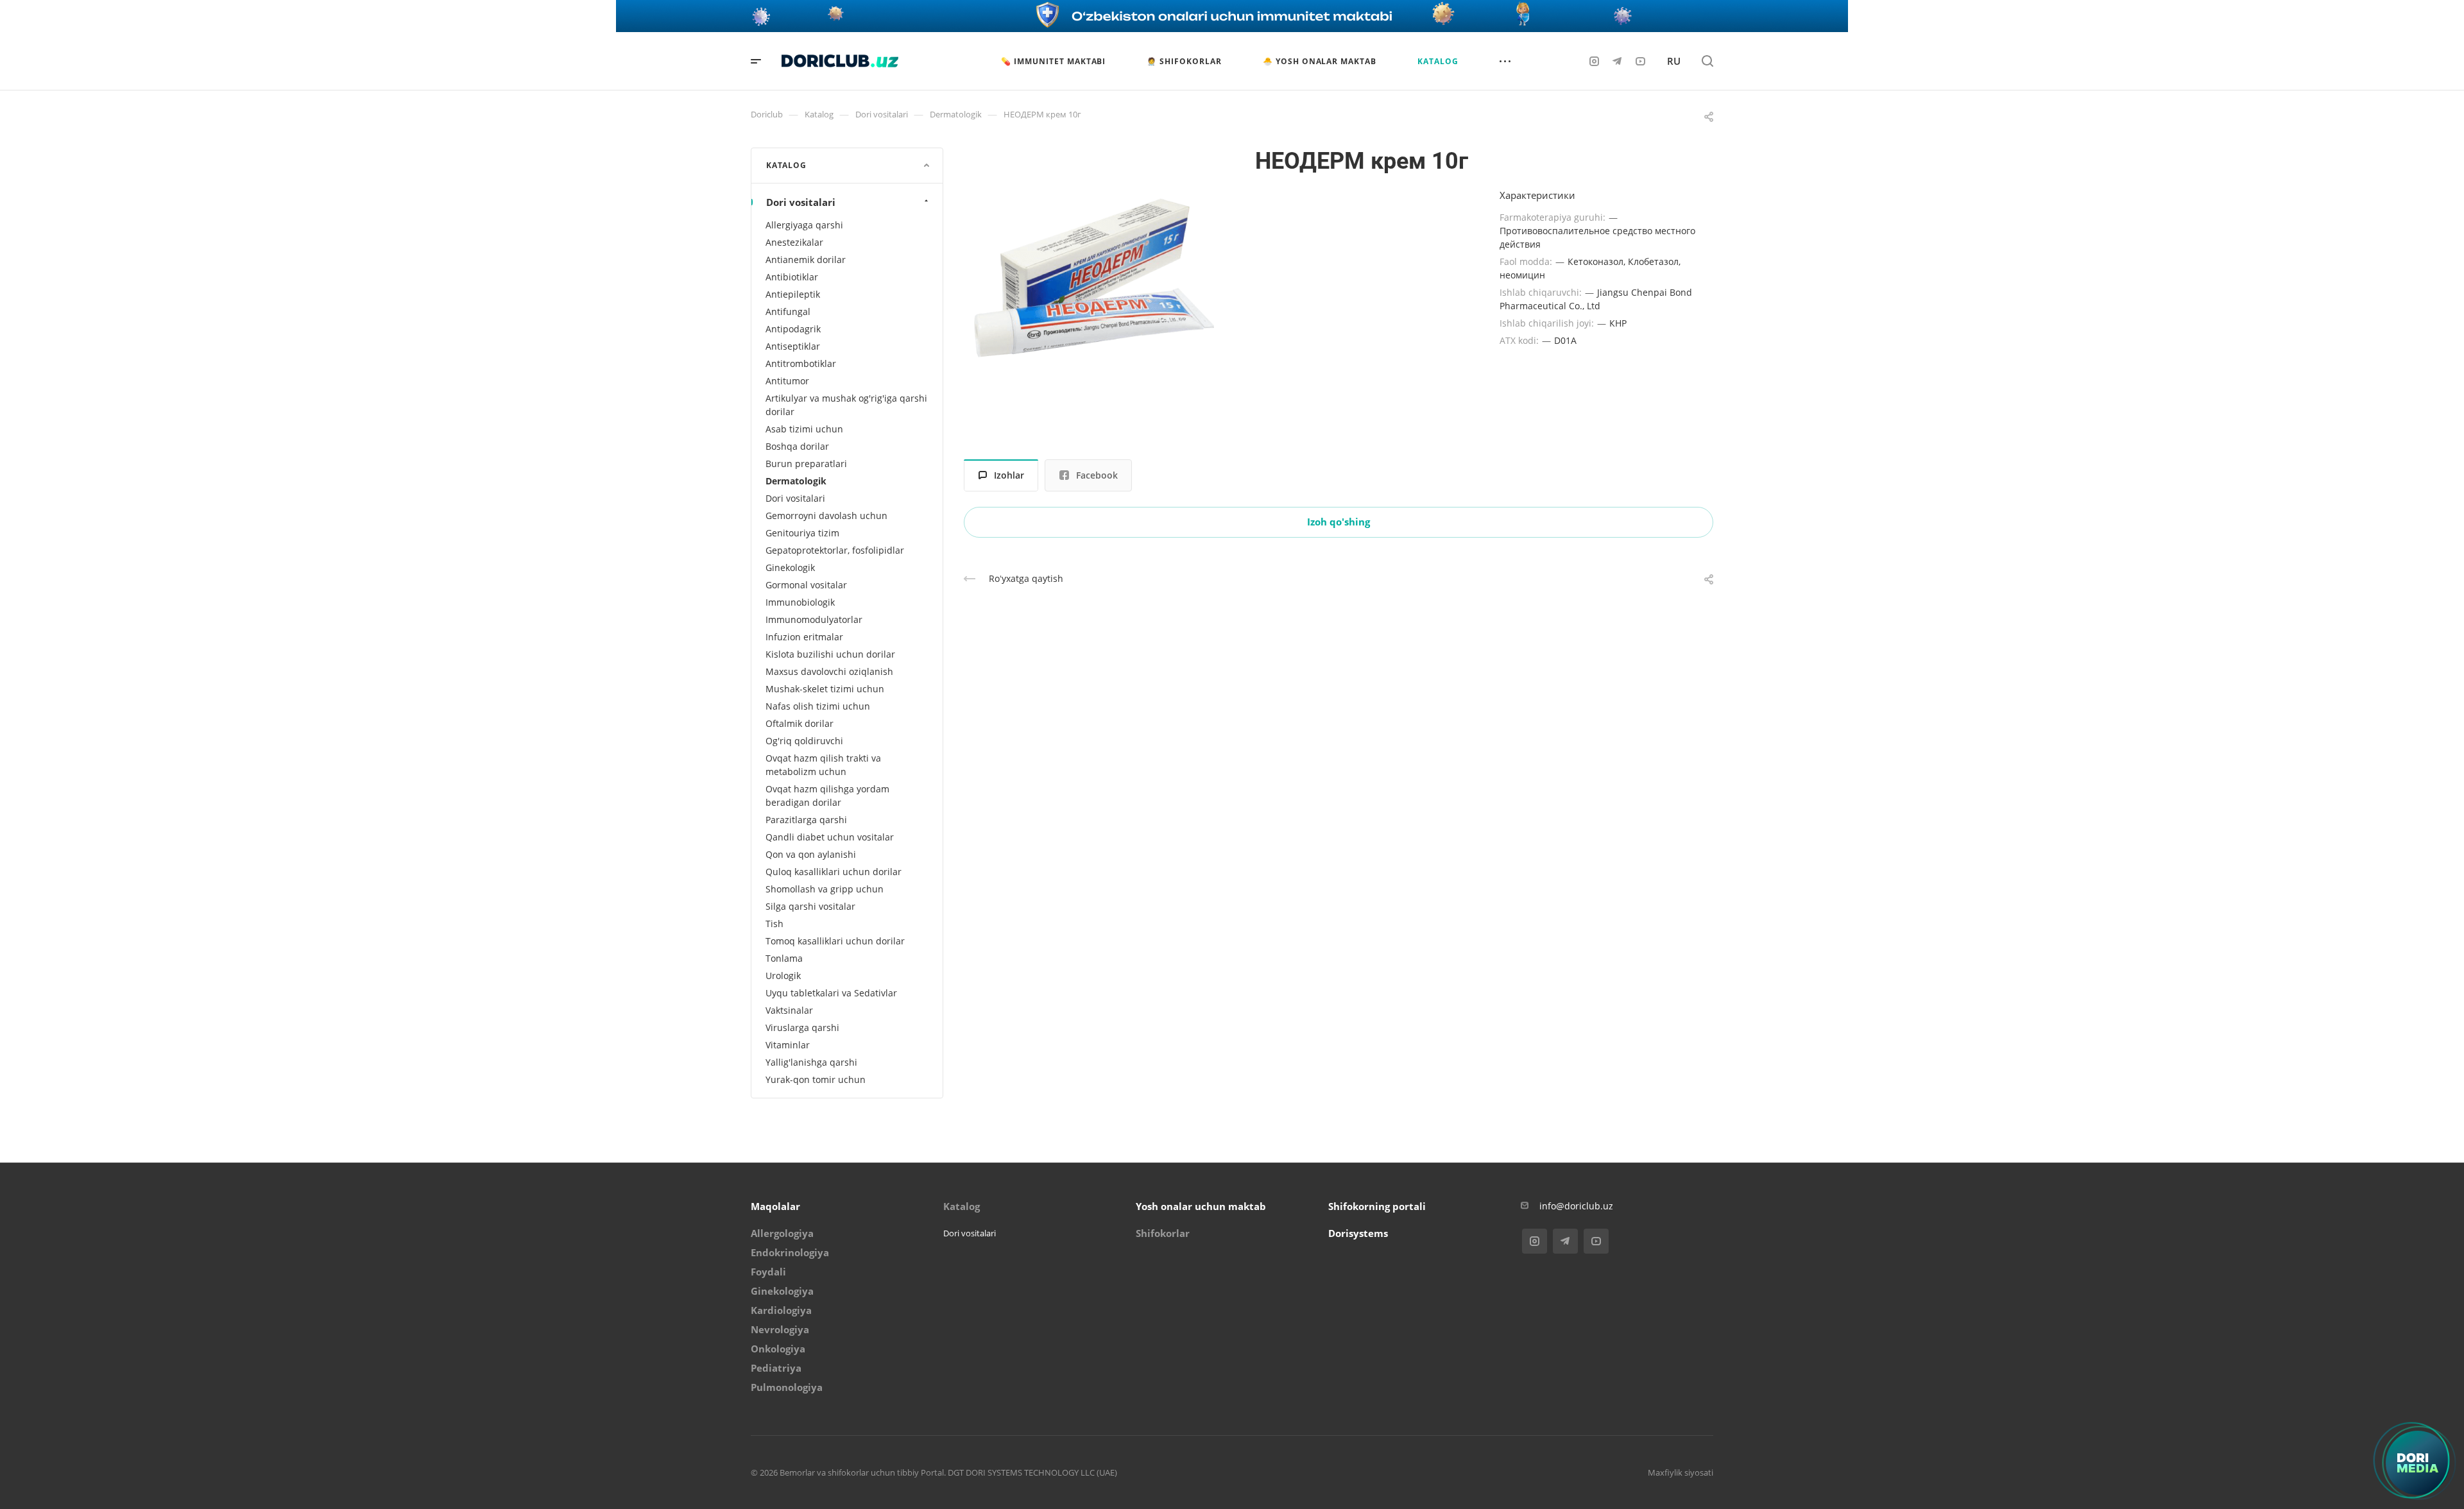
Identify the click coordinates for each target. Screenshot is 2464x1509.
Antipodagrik (793, 329)
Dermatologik (796, 481)
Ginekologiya (782, 1291)
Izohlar (1009, 475)
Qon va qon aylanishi (811, 854)
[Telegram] (1617, 61)
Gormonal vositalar (806, 585)
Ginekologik (790, 567)
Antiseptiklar (793, 346)
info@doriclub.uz (1576, 1206)
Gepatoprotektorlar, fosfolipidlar (835, 550)
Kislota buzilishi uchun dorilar (830, 654)
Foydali (768, 1272)
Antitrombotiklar (801, 363)
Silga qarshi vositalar (810, 906)
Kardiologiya (781, 1310)
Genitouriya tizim (802, 533)
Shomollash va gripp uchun (825, 889)
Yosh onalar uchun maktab (1201, 1206)
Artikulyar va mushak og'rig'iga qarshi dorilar (846, 405)
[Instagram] (1594, 61)
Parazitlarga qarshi (806, 820)
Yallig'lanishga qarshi (811, 1062)
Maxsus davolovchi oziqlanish (829, 671)
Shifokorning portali (1377, 1206)
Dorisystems (1358, 1233)
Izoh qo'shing (1339, 522)
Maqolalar (775, 1206)
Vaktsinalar (789, 1010)
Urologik (783, 976)
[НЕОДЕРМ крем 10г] (1094, 278)
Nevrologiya (780, 1329)
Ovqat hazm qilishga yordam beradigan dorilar (827, 796)
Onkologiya (778, 1349)
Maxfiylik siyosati (1681, 1472)
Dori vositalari (801, 202)
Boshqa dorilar (797, 446)
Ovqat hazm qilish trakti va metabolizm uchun (823, 765)
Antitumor (787, 381)
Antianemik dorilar (806, 260)
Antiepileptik (793, 294)
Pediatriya (776, 1368)
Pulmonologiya (787, 1387)
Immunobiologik (800, 602)
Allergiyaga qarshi (804, 225)
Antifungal (788, 311)
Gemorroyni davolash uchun (826, 516)
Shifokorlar (1163, 1233)
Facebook (1097, 475)
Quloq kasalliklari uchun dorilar (834, 872)
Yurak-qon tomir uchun (816, 1079)
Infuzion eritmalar (804, 637)
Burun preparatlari (806, 464)
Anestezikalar (794, 242)
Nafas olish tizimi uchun (818, 706)
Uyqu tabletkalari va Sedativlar (831, 993)
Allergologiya (782, 1233)
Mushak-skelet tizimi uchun (825, 689)
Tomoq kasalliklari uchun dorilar (835, 941)
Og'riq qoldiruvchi (804, 741)
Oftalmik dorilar (800, 723)
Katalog (962, 1206)
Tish (774, 924)
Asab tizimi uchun (804, 429)
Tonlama (784, 958)
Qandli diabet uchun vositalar (830, 837)
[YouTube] (1640, 61)
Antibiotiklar (792, 277)
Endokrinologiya (790, 1252)
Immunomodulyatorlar (814, 619)
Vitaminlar (788, 1045)
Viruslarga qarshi (802, 1027)
